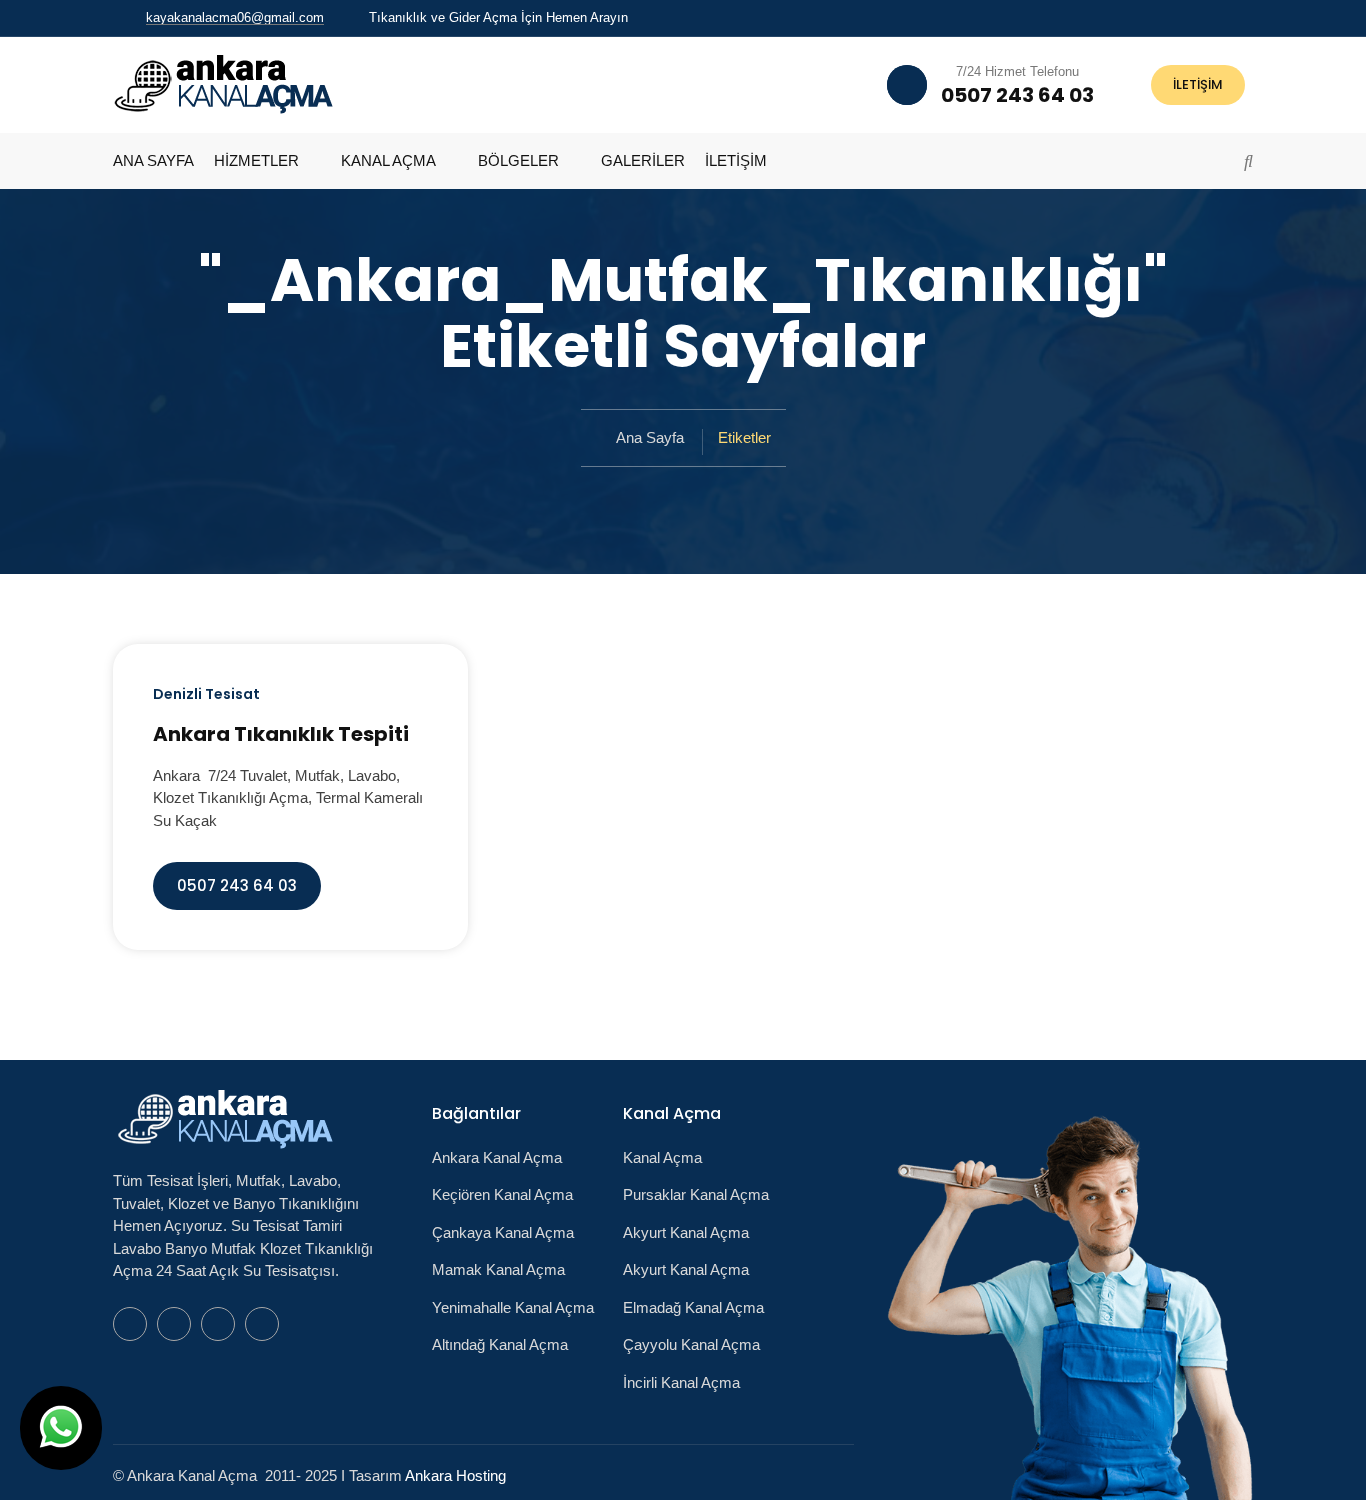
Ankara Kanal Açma (497, 1157)
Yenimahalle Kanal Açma (513, 1307)
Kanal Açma (662, 1157)
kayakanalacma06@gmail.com (235, 17)
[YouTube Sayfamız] (1222, 17)
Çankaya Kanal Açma (503, 1232)
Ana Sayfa (650, 437)
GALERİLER (643, 160)
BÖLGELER (518, 160)
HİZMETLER (256, 160)
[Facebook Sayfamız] (1196, 17)
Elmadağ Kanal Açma (693, 1307)
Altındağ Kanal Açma (500, 1344)
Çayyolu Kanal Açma (691, 1344)
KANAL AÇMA (388, 160)
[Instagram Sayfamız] (1248, 17)
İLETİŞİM (1198, 84)
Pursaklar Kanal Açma (696, 1194)
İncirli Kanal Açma (681, 1382)
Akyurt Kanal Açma (686, 1232)
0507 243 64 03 (237, 885)
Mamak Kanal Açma (498, 1269)
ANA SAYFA (153, 160)
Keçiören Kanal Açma (502, 1194)
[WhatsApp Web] (1170, 17)
